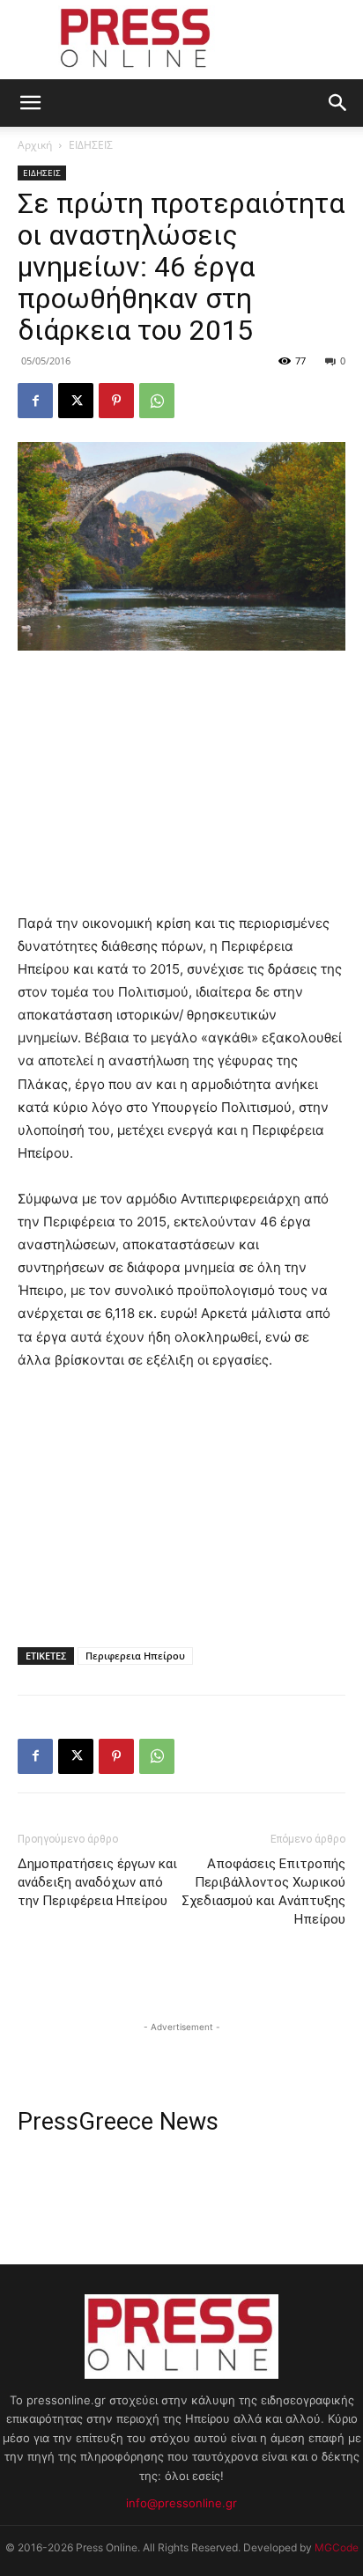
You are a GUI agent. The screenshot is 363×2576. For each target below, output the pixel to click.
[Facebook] (35, 401)
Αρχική (35, 145)
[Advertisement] (181, 784)
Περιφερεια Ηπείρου (135, 1656)
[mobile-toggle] (30, 103)
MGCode (337, 2547)
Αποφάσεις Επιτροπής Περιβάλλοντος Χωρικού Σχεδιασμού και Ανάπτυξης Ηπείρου (263, 1892)
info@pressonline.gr (181, 2503)
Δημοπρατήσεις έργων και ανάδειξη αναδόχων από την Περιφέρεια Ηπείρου (97, 1882)
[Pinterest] (116, 401)
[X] (76, 401)
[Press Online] (181, 40)
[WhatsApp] (157, 401)
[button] (338, 103)
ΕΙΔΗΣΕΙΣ (91, 145)
